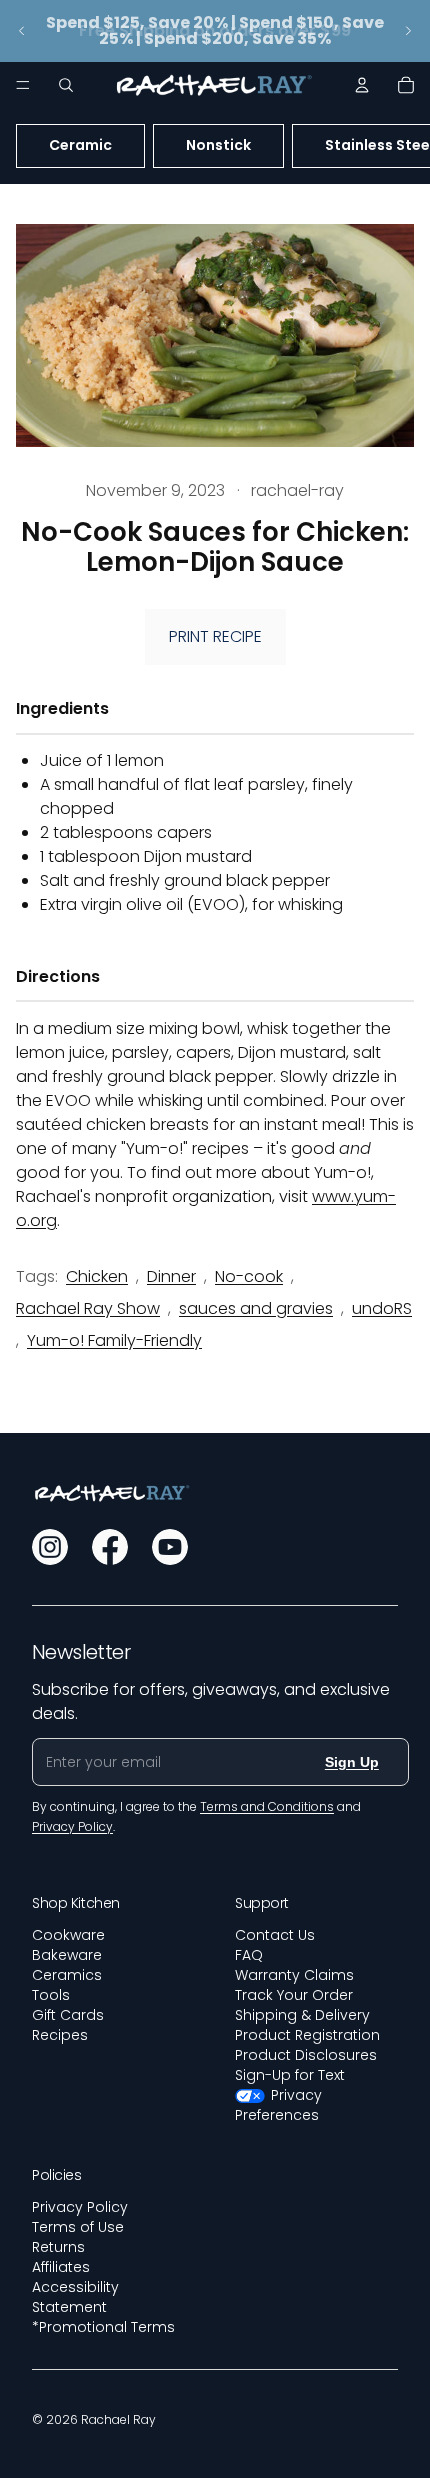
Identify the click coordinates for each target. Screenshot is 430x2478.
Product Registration (307, 2035)
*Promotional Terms (103, 2327)
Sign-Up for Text (290, 2075)
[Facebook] (110, 1547)
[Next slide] (408, 31)
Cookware (68, 1935)
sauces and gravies (256, 1308)
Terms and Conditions (267, 1806)
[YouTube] (170, 1547)
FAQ (249, 1955)
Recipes (60, 2035)
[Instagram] (50, 1547)
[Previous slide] (22, 31)
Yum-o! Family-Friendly (114, 1340)
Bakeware (67, 1955)
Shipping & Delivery (302, 2015)
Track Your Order (294, 1995)
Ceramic (80, 145)
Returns (58, 2247)
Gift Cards (68, 2015)
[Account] (362, 85)
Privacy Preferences (278, 2105)
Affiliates (61, 2267)
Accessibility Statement (75, 2297)
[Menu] (23, 85)
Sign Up (352, 1762)
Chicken (97, 1276)
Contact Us (275, 1935)
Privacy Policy (80, 2207)
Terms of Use (78, 2227)
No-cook (249, 1276)
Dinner (171, 1276)
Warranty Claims (294, 1975)
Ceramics (67, 1975)
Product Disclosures (306, 2055)
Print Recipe (215, 636)
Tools (51, 1995)
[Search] (66, 85)
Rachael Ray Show (88, 1308)
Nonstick (218, 145)
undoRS (382, 1308)
